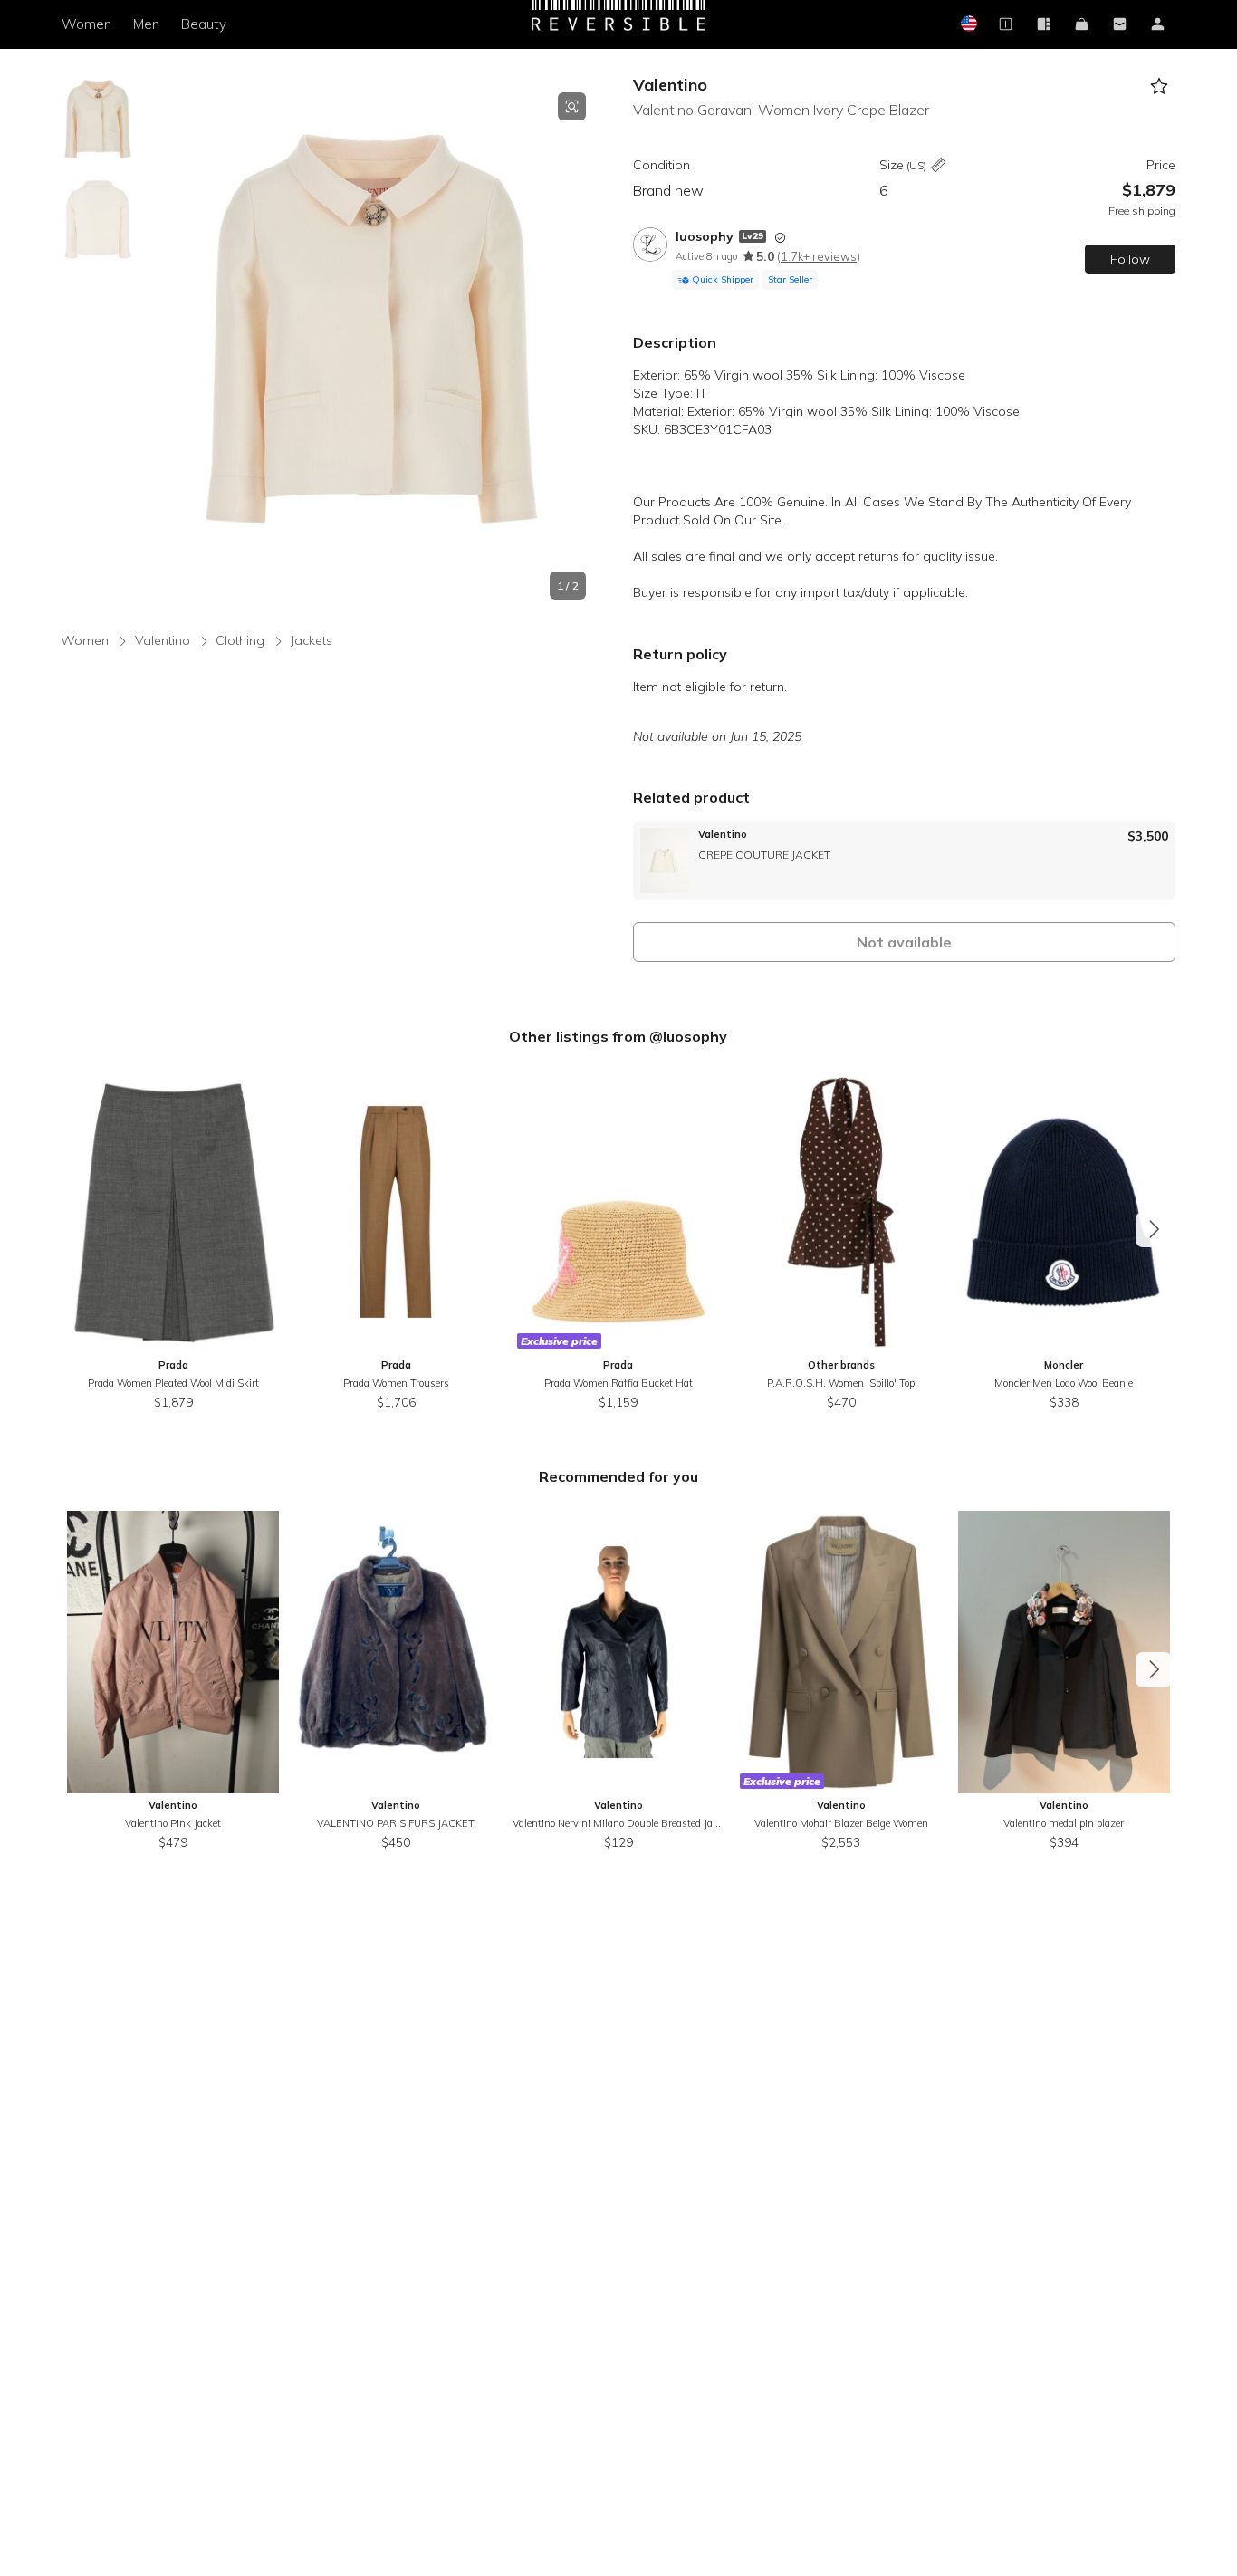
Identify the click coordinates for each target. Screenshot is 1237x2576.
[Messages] (1120, 25)
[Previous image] (156, 346)
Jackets (312, 640)
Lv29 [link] (753, 236)
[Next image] (586, 346)
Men (146, 24)
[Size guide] (938, 166)
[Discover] (1044, 25)
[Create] (1006, 25)
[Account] (1158, 25)
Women (86, 24)
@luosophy (688, 1036)
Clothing (240, 640)
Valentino (670, 85)
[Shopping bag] (1082, 25)
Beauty (204, 24)
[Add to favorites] (1160, 87)
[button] (371, 346)
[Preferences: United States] (968, 25)
